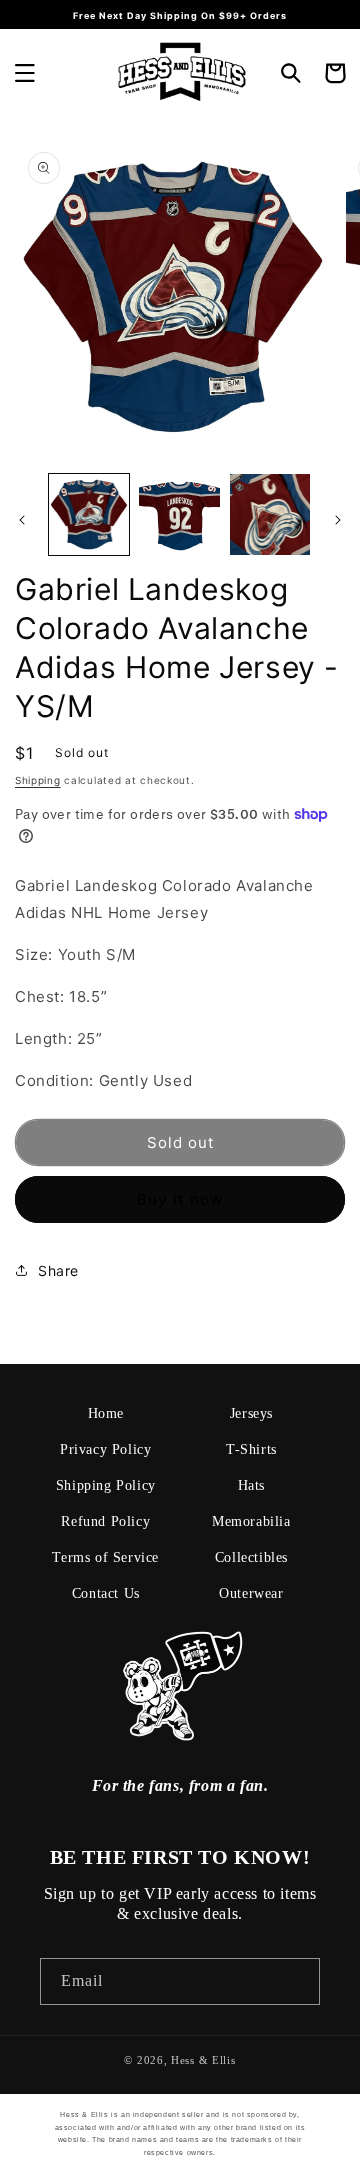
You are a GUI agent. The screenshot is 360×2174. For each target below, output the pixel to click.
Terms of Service (105, 1557)
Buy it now (180, 1199)
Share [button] (58, 1270)
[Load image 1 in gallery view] (89, 514)
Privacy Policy (105, 1449)
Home (106, 1413)
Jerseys (251, 1413)
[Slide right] (338, 520)
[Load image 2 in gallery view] (179, 514)
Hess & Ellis (203, 2060)
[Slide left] (22, 520)
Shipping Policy (106, 1485)
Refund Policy (105, 1521)
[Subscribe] (297, 1981)
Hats (251, 1485)
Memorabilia (251, 1521)
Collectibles (251, 1557)
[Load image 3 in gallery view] (270, 514)
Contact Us (106, 1593)
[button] (25, 73)
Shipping (38, 780)
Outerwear (251, 1593)
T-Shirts (251, 1449)
